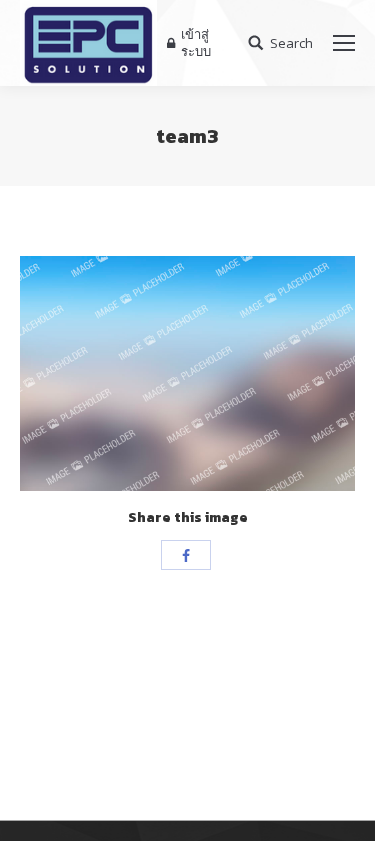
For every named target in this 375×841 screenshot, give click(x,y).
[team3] (187, 373)
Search (291, 43)
